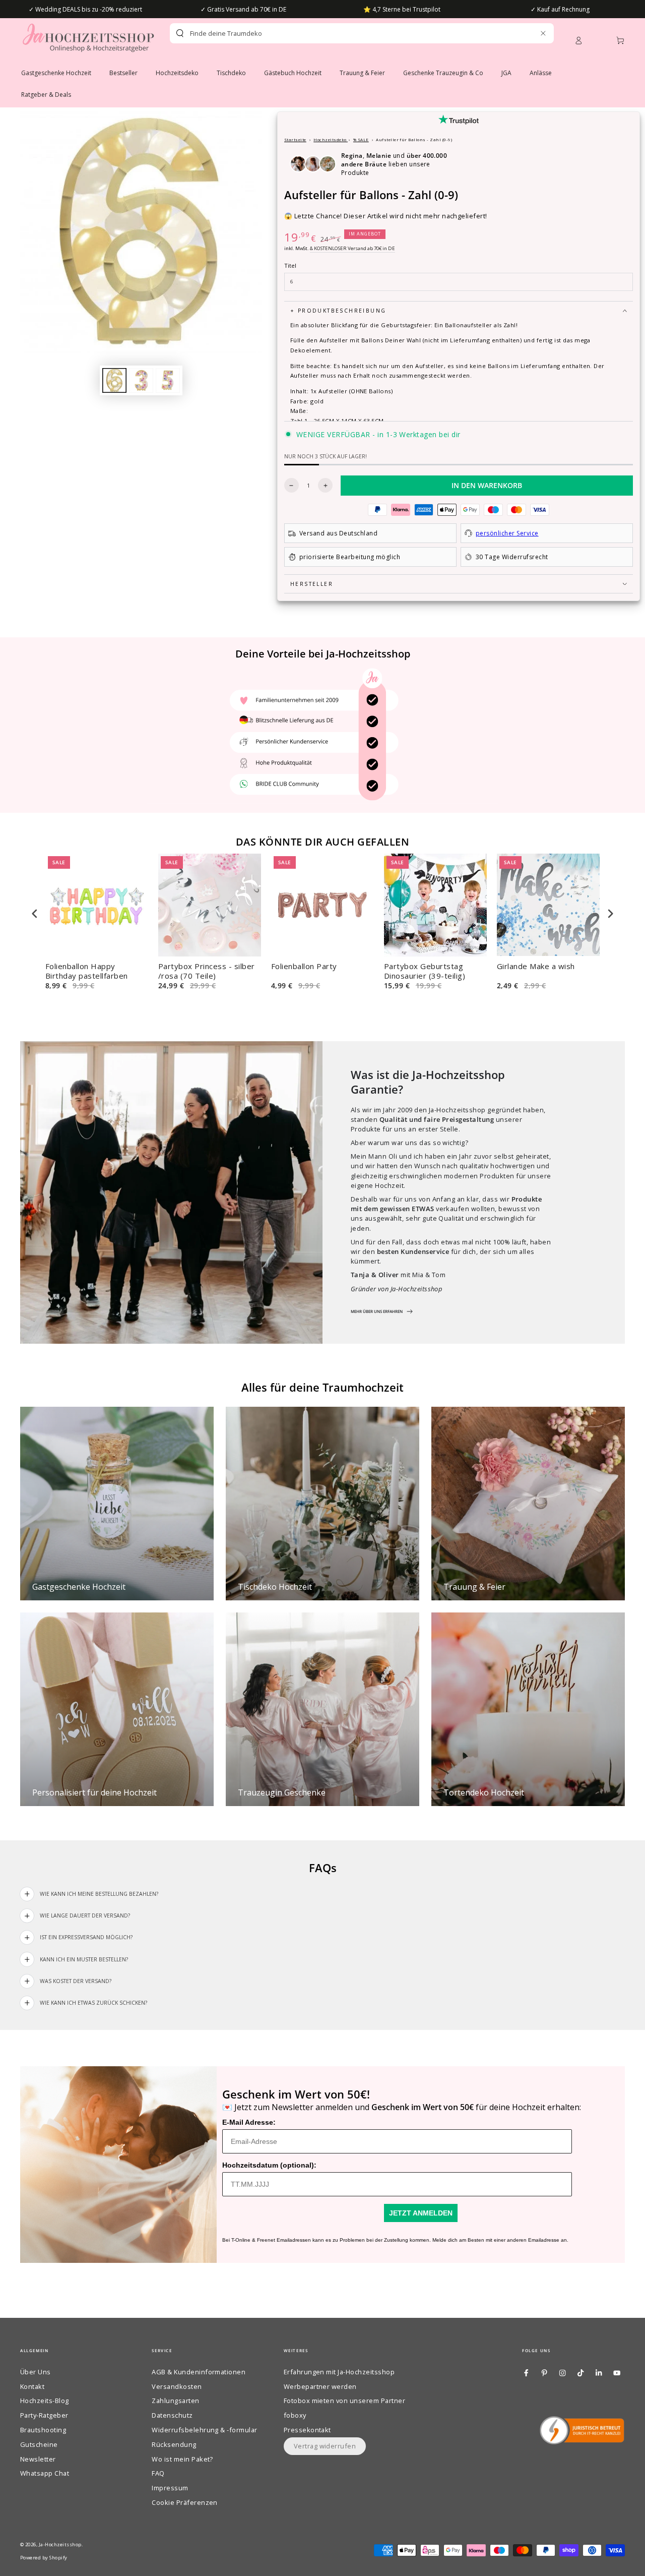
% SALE (361, 139)
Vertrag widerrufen (325, 2446)
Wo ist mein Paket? (182, 2459)
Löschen (521, 33)
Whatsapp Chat (45, 2473)
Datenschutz (172, 2415)
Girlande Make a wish (536, 966)
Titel (290, 265)
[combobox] (344, 33)
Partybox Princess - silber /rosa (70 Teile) (206, 971)
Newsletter (38, 2459)
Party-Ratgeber (44, 2415)
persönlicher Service (507, 533)
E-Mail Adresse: (249, 2122)
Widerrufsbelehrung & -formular (204, 2430)
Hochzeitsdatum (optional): (269, 2165)
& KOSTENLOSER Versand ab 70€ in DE (352, 248)
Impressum (170, 2488)
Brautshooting (43, 2430)
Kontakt (32, 2386)
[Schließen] (543, 33)
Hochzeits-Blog (45, 2401)
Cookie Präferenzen (185, 2502)
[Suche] (180, 33)
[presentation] (35, 913)
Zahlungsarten (175, 2401)
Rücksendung (174, 2444)
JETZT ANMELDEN (421, 2213)
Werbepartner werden (320, 2386)
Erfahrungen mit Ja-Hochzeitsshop (339, 2372)
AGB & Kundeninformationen (199, 2372)
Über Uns (36, 2372)
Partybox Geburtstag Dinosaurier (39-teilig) (425, 971)
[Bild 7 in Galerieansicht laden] (168, 380)
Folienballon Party (304, 966)
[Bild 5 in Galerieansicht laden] (141, 380)
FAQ (158, 2473)
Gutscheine (39, 2444)
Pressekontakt (307, 2430)
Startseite (295, 139)
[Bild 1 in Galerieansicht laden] (114, 380)
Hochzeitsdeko (331, 139)
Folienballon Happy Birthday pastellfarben (87, 971)
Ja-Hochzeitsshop (60, 2544)
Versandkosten (177, 2386)
